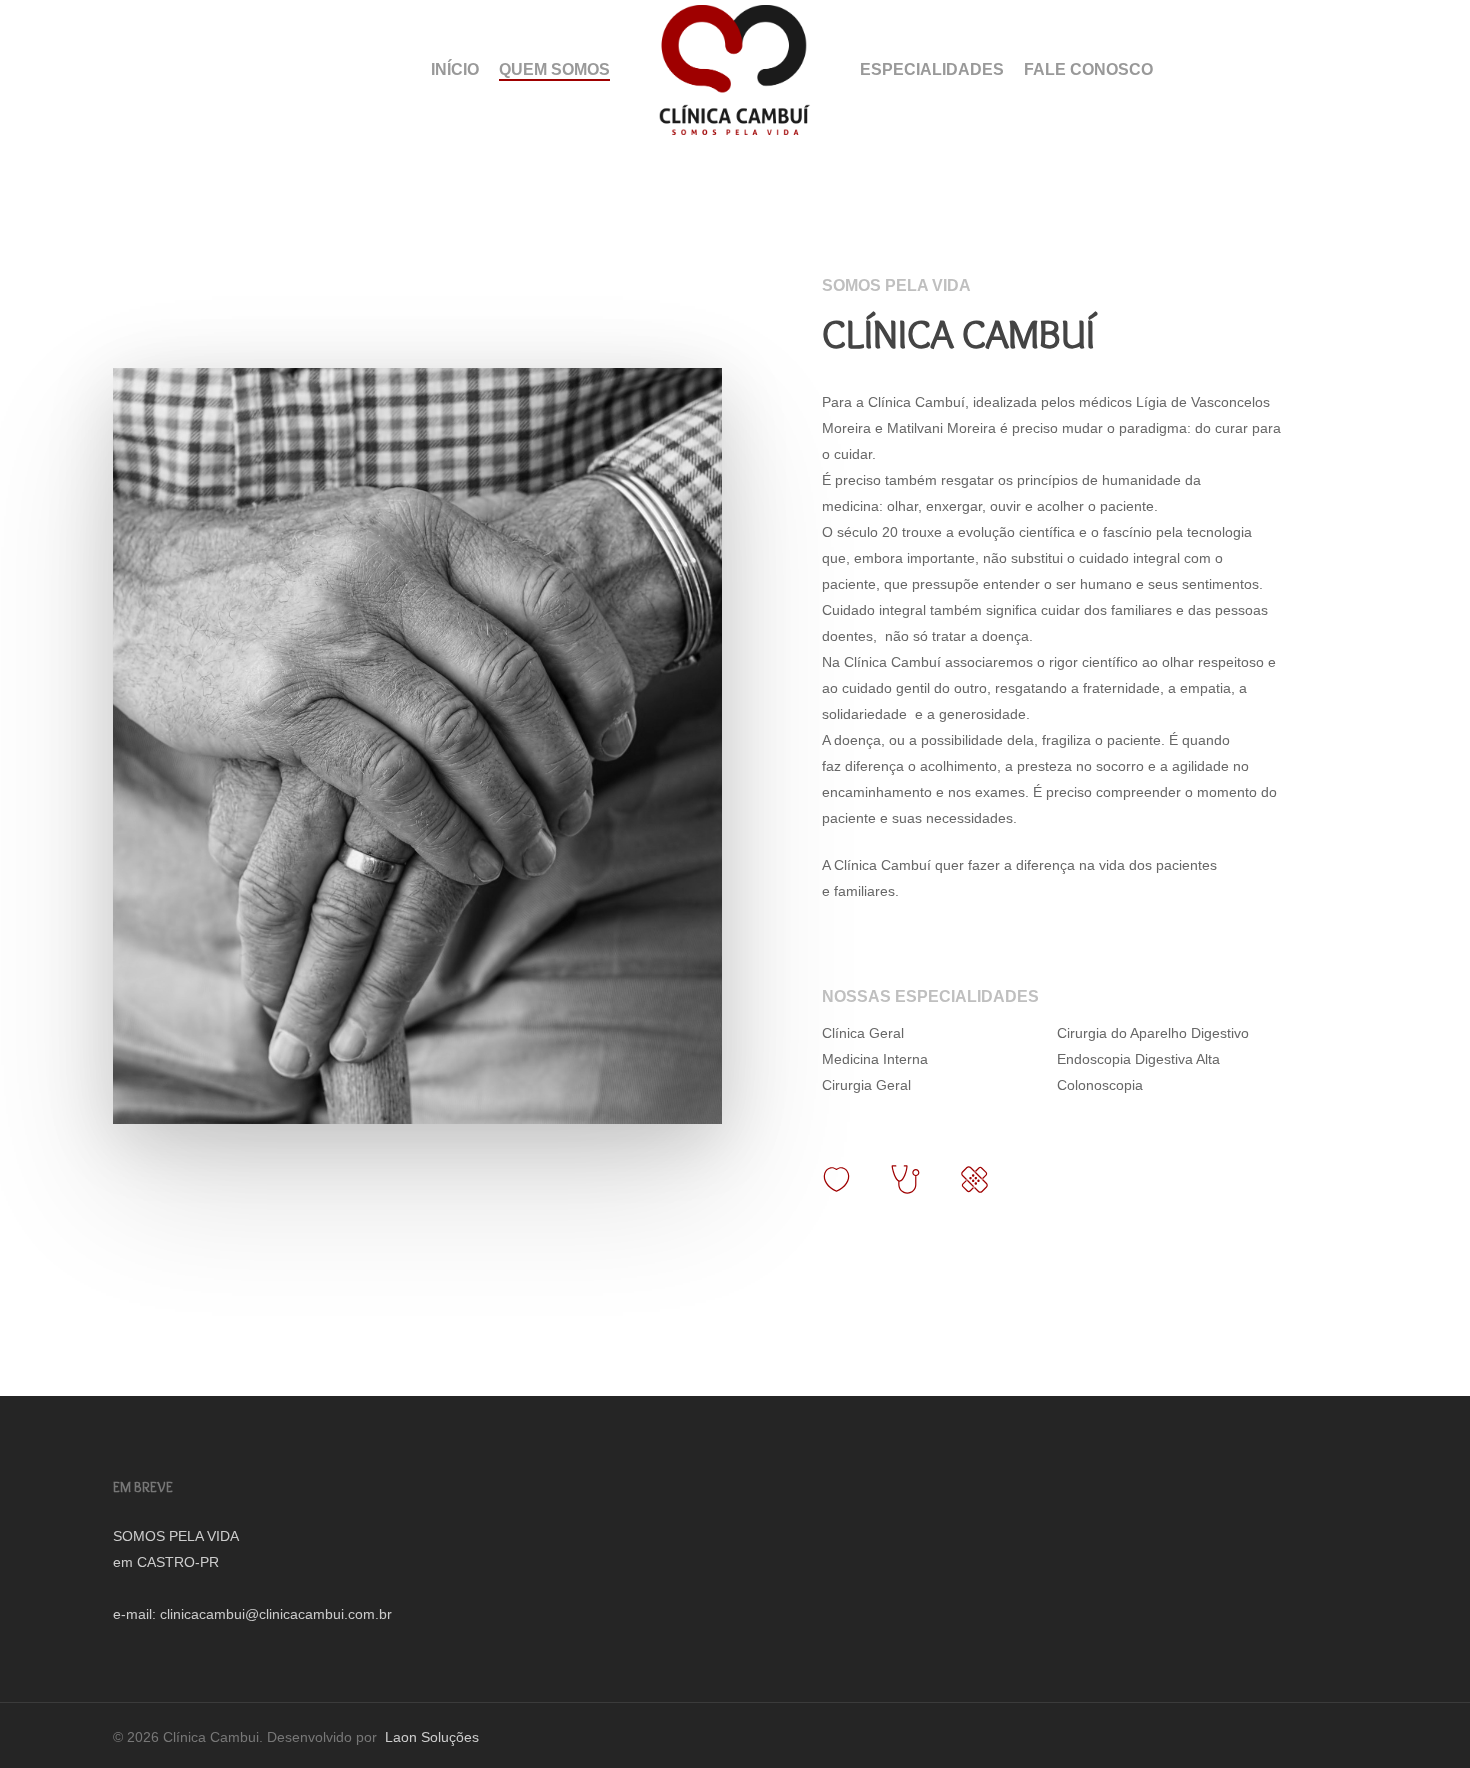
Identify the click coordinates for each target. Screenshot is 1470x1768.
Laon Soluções (430, 1737)
